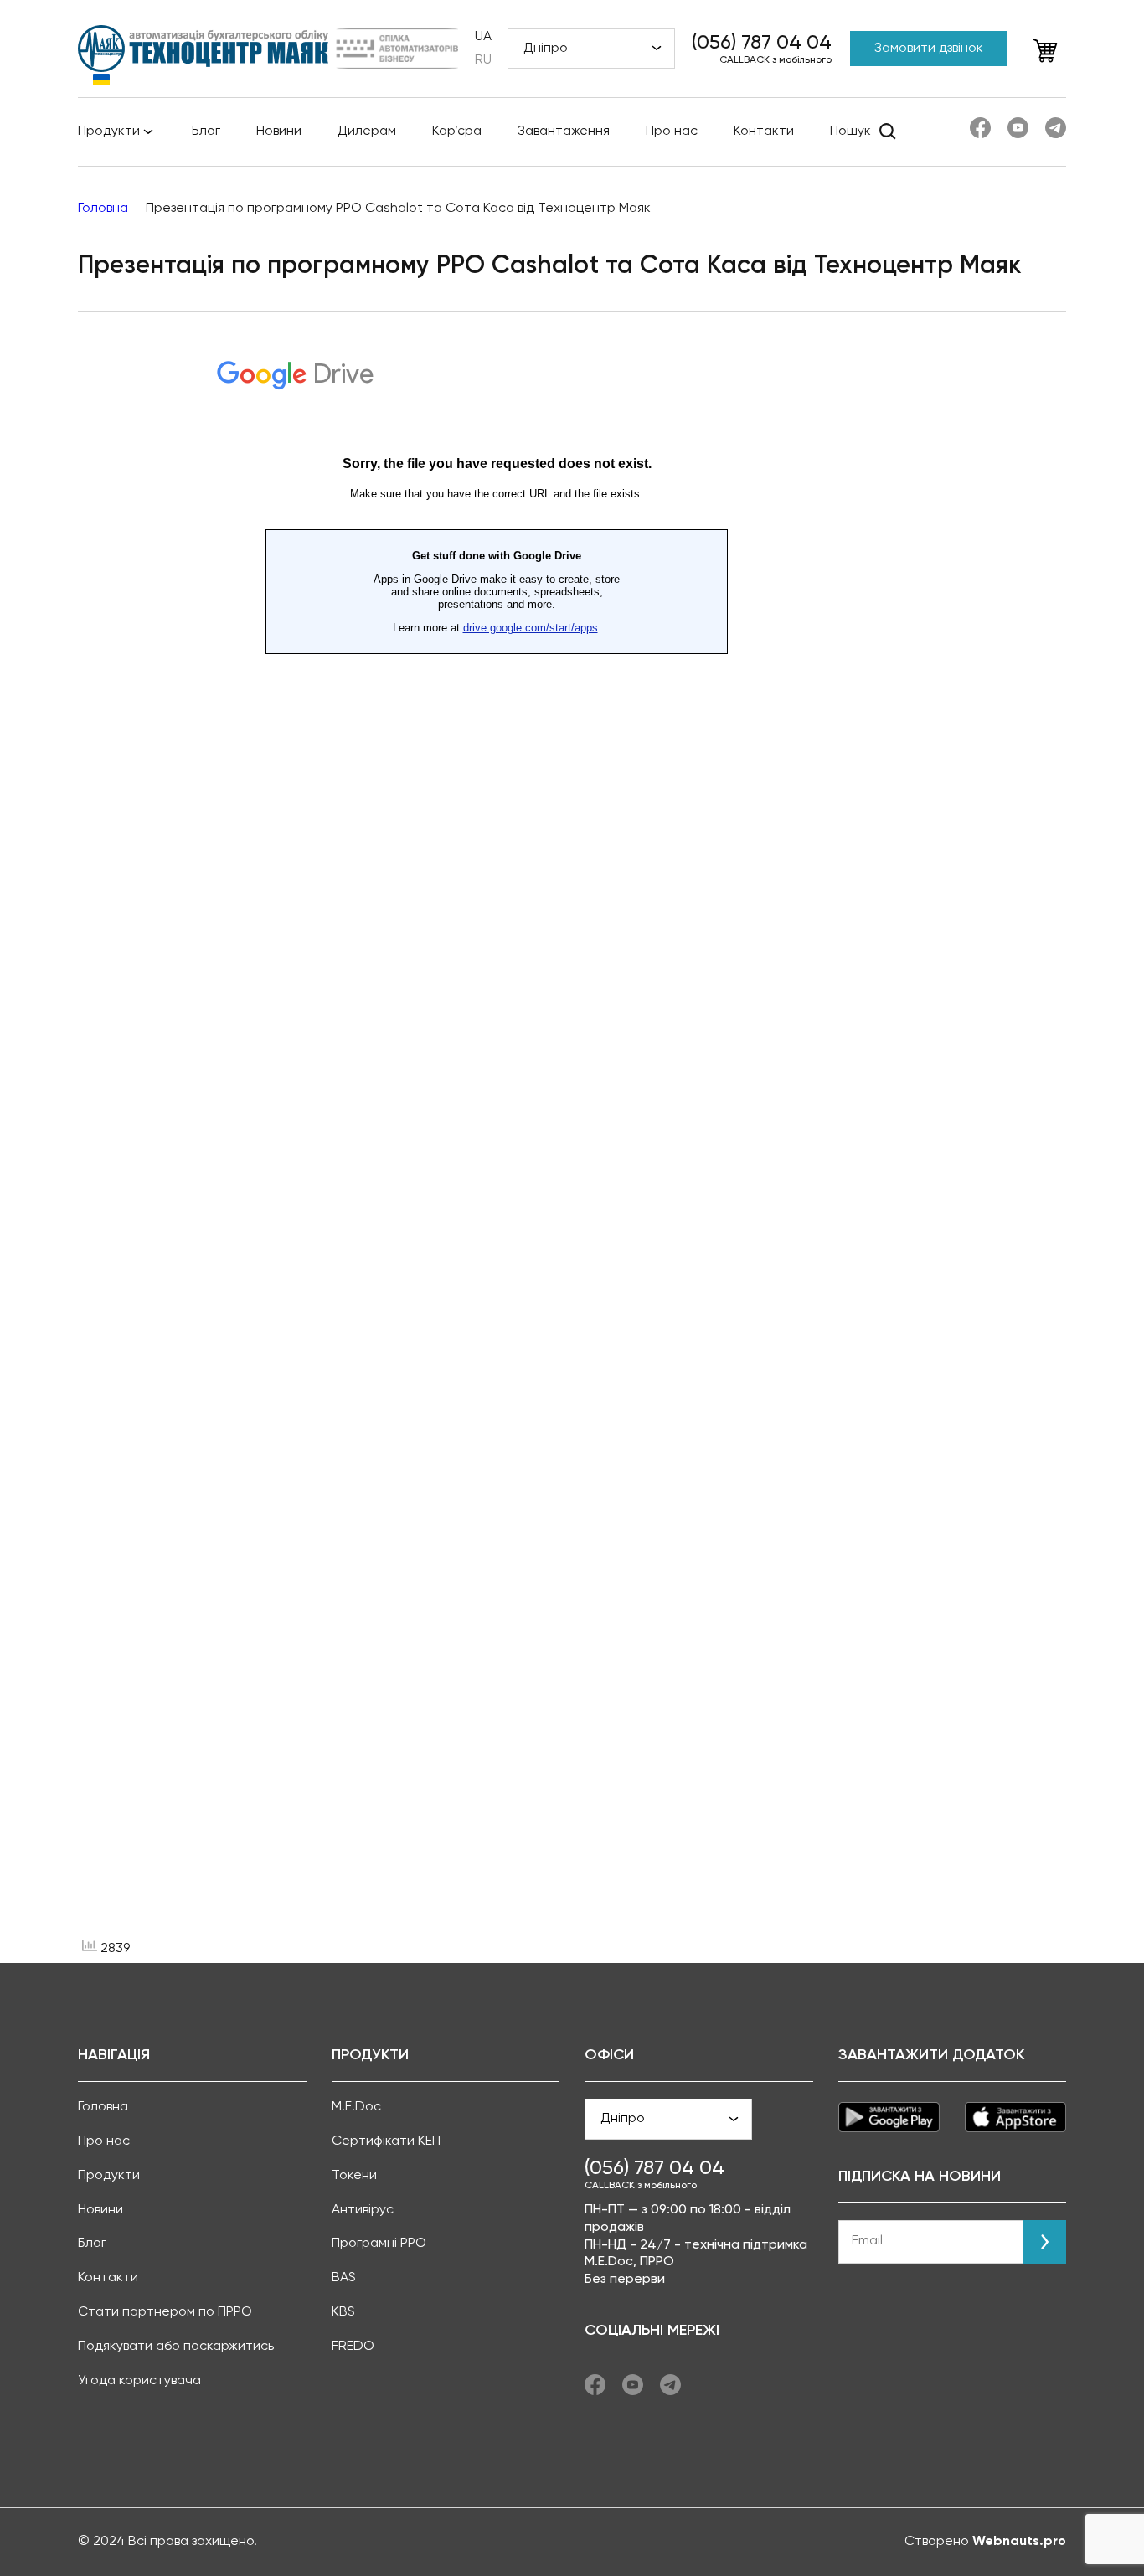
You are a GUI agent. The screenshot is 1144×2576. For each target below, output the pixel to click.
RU (483, 60)
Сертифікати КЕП (386, 2141)
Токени (354, 2176)
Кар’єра (457, 131)
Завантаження (564, 131)
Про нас (672, 131)
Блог (206, 131)
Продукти (109, 131)
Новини (279, 131)
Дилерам (367, 131)
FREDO (353, 2347)
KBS (343, 2312)
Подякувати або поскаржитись (176, 2347)
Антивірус (363, 2210)
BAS (344, 2278)
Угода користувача (139, 2381)
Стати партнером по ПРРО (165, 2312)
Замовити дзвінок (929, 49)
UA (483, 37)
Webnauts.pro (1019, 2542)
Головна (103, 2107)
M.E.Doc (356, 2107)
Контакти (764, 131)
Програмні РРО (379, 2244)
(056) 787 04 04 (762, 43)
